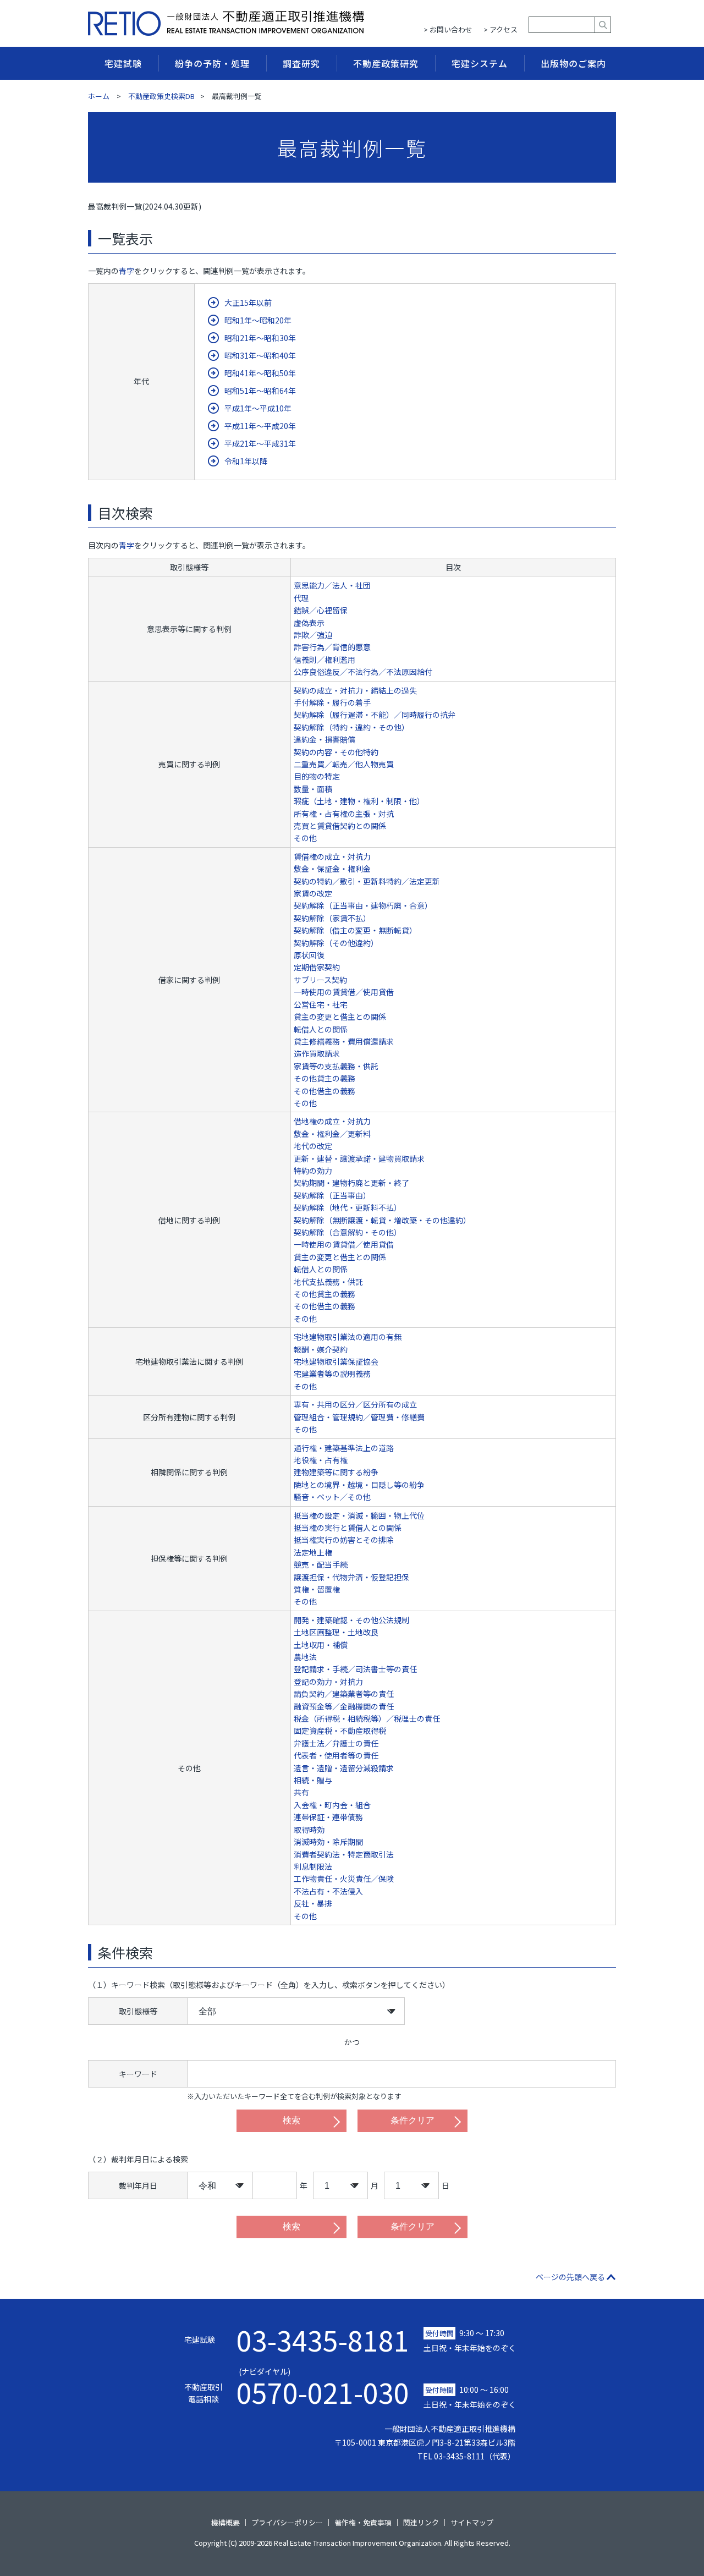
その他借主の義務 (324, 1091)
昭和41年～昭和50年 (260, 373)
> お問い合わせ (448, 29)
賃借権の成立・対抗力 (332, 856)
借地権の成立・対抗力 (332, 1121)
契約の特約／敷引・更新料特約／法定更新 (367, 881)
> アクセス (501, 29)
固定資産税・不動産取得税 (340, 1731)
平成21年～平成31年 (260, 443)
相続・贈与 (313, 1780)
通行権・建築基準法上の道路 (344, 1448)
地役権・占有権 (321, 1460)
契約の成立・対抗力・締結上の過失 (355, 690)
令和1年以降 (246, 461)
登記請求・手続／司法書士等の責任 (355, 1669)
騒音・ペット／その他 (332, 1497)
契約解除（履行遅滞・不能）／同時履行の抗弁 (375, 715)
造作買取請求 (317, 1053)
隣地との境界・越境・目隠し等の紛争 (359, 1485)
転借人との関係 (321, 1029)
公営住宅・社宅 (321, 1004)
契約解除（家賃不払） (332, 918)
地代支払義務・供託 (328, 1282)
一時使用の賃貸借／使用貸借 (344, 992)
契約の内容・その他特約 (336, 752)
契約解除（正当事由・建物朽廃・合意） (363, 905)
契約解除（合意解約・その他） (348, 1232)
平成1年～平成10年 (258, 408)
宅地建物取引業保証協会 (336, 1361)
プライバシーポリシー (287, 2522)
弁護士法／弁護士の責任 (336, 1743)
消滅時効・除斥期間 (328, 1842)
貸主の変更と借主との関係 (340, 1017)
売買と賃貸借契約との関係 (340, 826)
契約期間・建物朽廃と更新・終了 (351, 1183)
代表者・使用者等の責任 (336, 1755)
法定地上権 (313, 1552)
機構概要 (226, 2522)
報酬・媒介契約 (321, 1349)
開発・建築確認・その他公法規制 (351, 1620)
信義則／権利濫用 (324, 660)
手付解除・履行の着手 (332, 702)
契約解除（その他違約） (336, 943)
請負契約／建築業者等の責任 (344, 1694)
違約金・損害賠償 (324, 739)
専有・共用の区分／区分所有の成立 (355, 1404)
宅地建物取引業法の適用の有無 (348, 1337)
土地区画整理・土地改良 (336, 1632)
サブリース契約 (320, 980)
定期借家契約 (317, 967)
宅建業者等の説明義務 (332, 1374)
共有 (301, 1792)
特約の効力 (313, 1171)
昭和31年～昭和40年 (260, 355)
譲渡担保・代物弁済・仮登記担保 (351, 1577)
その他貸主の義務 (324, 1078)
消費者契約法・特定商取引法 (344, 1854)
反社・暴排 (313, 1903)
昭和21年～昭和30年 (260, 338)
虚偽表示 (309, 623)
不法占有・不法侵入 (328, 1891)
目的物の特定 (317, 776)
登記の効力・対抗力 (328, 1682)
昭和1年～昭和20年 (258, 320)
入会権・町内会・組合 (332, 1805)
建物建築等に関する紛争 (336, 1472)
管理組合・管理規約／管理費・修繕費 (359, 1417)
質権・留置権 (317, 1589)
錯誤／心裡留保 (321, 610)
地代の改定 (313, 1146)
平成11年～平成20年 (260, 426)
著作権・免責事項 (363, 2522)
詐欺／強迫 (313, 635)
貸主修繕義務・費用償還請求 (344, 1041)
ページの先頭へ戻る (570, 2277)
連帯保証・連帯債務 (328, 1817)
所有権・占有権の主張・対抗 (344, 814)
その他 (305, 838)
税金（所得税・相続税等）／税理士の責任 (367, 1718)
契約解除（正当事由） (332, 1195)
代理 (301, 598)
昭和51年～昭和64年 (260, 391)
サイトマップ (472, 2522)
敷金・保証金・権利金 (332, 869)
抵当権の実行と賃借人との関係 (348, 1528)
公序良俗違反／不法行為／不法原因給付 (363, 672)
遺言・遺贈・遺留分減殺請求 (344, 1768)
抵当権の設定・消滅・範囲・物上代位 (359, 1515)
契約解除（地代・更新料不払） (348, 1207)
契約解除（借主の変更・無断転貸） (355, 930)
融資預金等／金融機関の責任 (344, 1706)
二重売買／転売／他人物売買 (344, 764)
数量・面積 (313, 789)
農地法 (305, 1657)
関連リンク (421, 2522)
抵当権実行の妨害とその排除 (344, 1540)
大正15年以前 (248, 303)
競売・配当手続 (321, 1564)
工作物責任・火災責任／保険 (344, 1879)
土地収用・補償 (321, 1645)
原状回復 (309, 955)
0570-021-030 (323, 2386)
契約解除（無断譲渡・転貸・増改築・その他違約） (382, 1220)
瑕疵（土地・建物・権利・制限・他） (359, 801)
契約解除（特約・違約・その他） (351, 727)
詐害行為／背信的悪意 (332, 647)
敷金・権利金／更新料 (332, 1134)
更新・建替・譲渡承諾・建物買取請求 (359, 1158)
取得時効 (309, 1830)
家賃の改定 (313, 893)
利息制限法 (313, 1866)
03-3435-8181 (323, 2339)
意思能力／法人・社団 (332, 585)
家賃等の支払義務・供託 (336, 1066)
